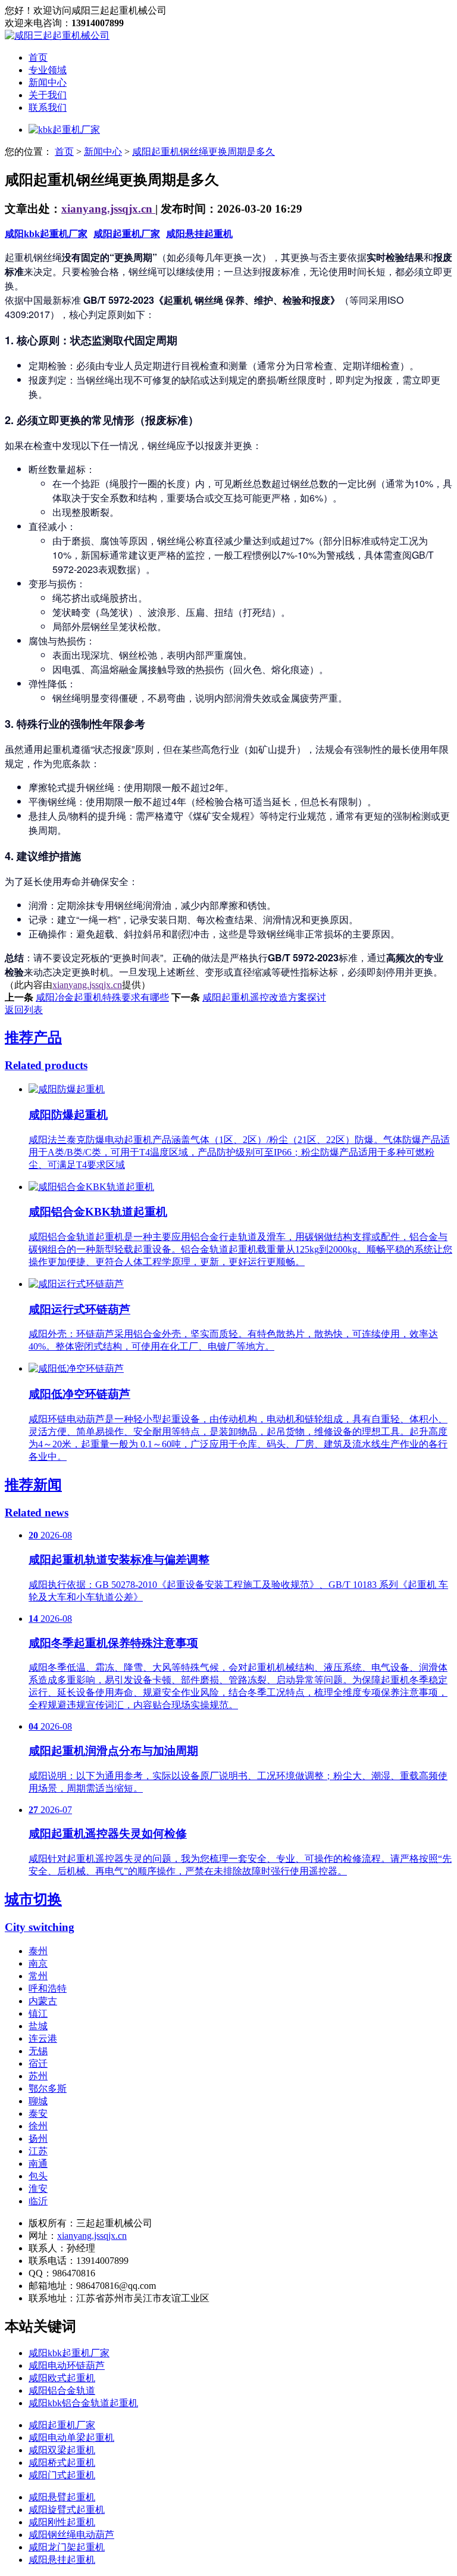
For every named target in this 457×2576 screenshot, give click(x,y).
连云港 (43, 2038)
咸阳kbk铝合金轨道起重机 (83, 2403)
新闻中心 (48, 82)
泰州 (38, 1951)
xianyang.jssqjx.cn (108, 209)
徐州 (38, 2126)
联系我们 (48, 108)
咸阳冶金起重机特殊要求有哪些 (102, 997)
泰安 (38, 2114)
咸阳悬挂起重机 (199, 234)
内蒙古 (43, 2001)
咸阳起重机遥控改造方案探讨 (264, 997)
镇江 (38, 2013)
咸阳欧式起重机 (62, 2378)
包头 (38, 2176)
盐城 (38, 2026)
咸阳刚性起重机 (62, 2522)
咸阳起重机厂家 (127, 234)
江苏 (38, 2151)
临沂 (38, 2201)
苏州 (38, 2076)
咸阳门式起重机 (62, 2475)
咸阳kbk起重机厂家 (46, 234)
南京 (38, 1963)
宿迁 (38, 2063)
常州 (38, 1976)
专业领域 (48, 70)
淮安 (38, 2189)
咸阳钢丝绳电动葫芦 (71, 2535)
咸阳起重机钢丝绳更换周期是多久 (204, 152)
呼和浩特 (48, 1988)
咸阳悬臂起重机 (62, 2497)
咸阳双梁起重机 (62, 2450)
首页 (38, 57)
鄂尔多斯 (48, 2088)
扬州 (38, 2139)
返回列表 (24, 1010)
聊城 (38, 2101)
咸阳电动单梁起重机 (71, 2438)
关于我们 (48, 95)
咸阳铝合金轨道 (62, 2390)
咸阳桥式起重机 (62, 2463)
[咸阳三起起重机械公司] (57, 35)
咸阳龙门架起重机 (67, 2547)
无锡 (38, 2051)
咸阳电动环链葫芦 (67, 2365)
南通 (38, 2164)
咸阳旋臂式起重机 (67, 2510)
